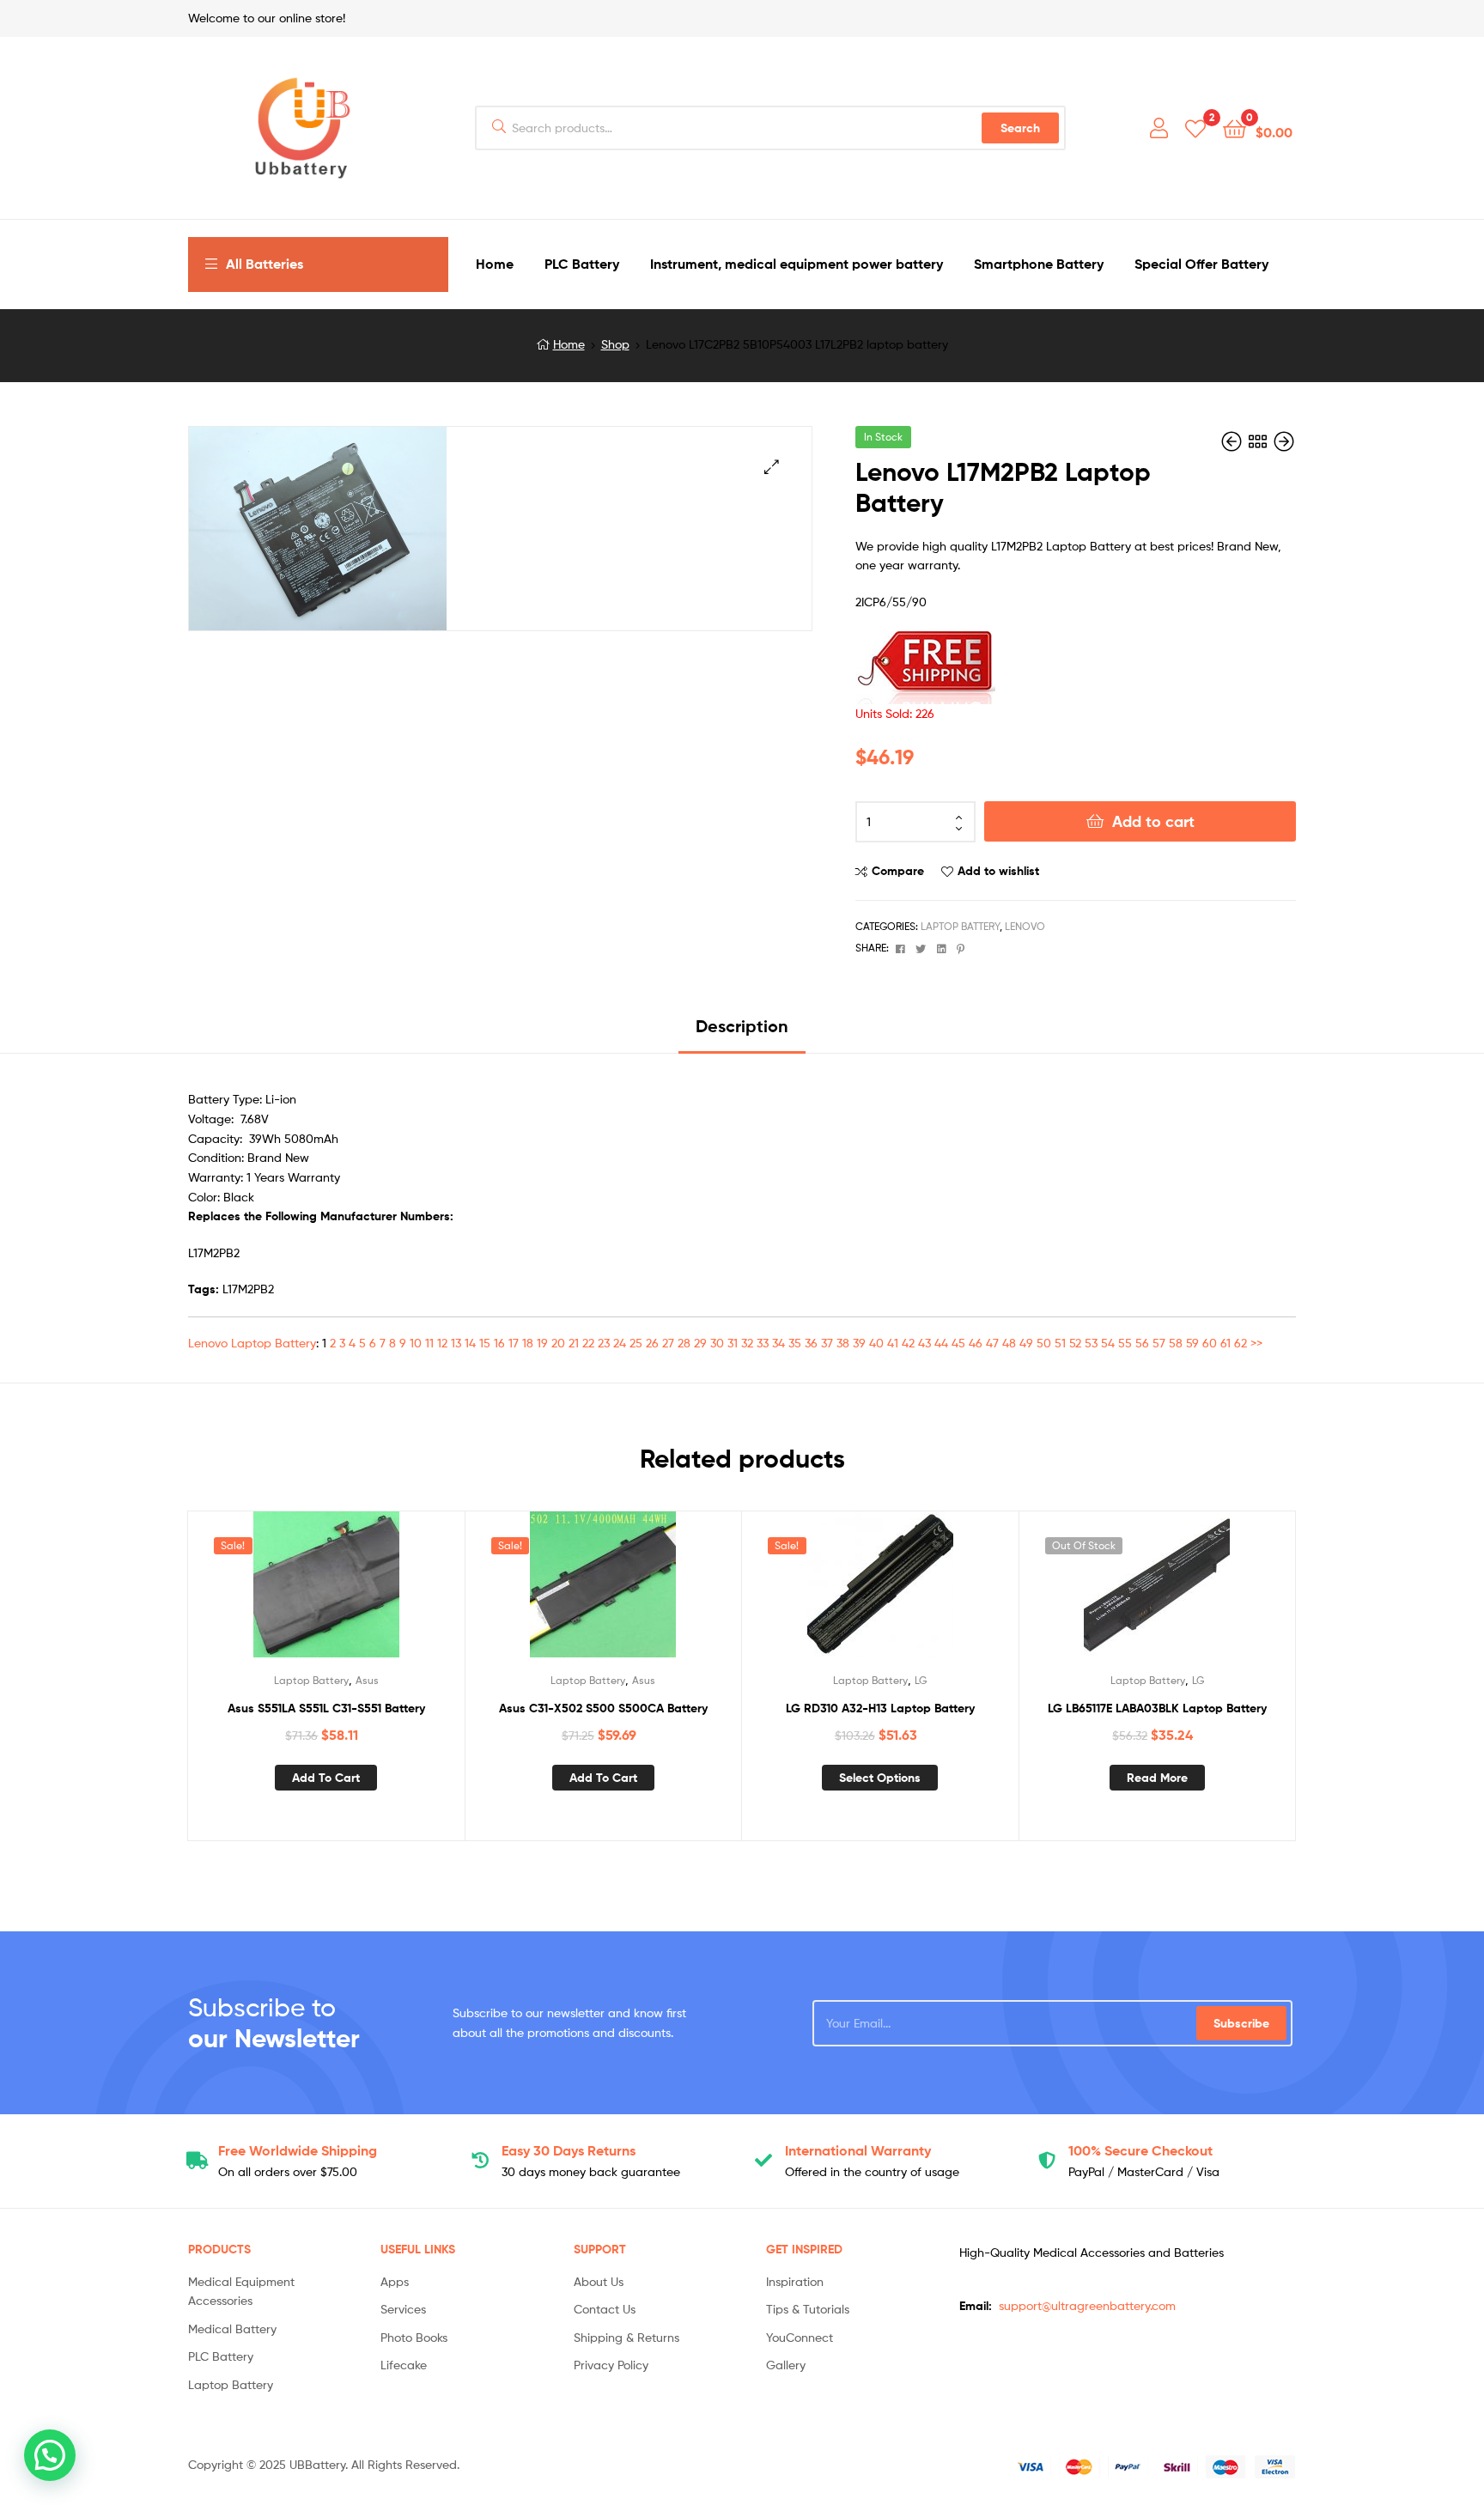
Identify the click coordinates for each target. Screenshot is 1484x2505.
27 (668, 1343)
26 (652, 1343)
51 (1060, 1343)
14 (470, 1343)
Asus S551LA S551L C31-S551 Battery (326, 1708)
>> (1256, 1343)
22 (588, 1343)
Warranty (858, 2150)
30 (717, 1343)
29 (700, 1343)
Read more (1157, 1778)
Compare (898, 871)
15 (485, 1343)
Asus (367, 1680)
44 (941, 1343)
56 (1142, 1343)
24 (620, 1343)
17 (514, 1343)
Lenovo (1025, 926)
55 (1125, 1343)
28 (684, 1343)
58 (1176, 1343)
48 (1009, 1343)
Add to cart (1153, 821)
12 (442, 1343)
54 (1108, 1343)
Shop (615, 344)
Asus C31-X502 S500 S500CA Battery (603, 1708)
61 (1226, 1343)
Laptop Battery (960, 926)
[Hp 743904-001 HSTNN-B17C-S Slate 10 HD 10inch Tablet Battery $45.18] (1233, 442)
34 (778, 1343)
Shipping (298, 2150)
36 (811, 1343)
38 (843, 1343)
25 (636, 1343)
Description (742, 1026)
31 (733, 1343)
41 (893, 1343)
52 (1075, 1343)
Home (569, 344)
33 (763, 1343)
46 (976, 1343)
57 (1159, 1343)
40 (876, 1343)
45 (958, 1343)
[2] (1195, 128)
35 (795, 1343)
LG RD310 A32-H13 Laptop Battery (880, 1708)
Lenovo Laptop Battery (252, 1343)
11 (429, 1343)
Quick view (368, 1592)
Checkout (1140, 2150)
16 (499, 1343)
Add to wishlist (998, 871)
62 (1241, 1343)
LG (921, 1680)
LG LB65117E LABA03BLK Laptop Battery (1157, 1708)
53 (1091, 1343)
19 (542, 1343)
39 (859, 1343)
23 (604, 1343)
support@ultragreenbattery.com (1087, 2305)
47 (992, 1343)
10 (416, 1343)
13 (456, 1343)
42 (908, 1343)
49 (1026, 1343)
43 (924, 1343)
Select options (880, 1778)
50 (1044, 1343)
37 (827, 1343)
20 (558, 1343)
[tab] (742, 1033)
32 (747, 1343)
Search (1020, 128)
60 (1210, 1343)
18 (528, 1343)
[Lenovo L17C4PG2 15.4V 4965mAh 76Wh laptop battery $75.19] (1284, 442)
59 (1192, 1343)
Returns (569, 2150)
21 (574, 1343)
